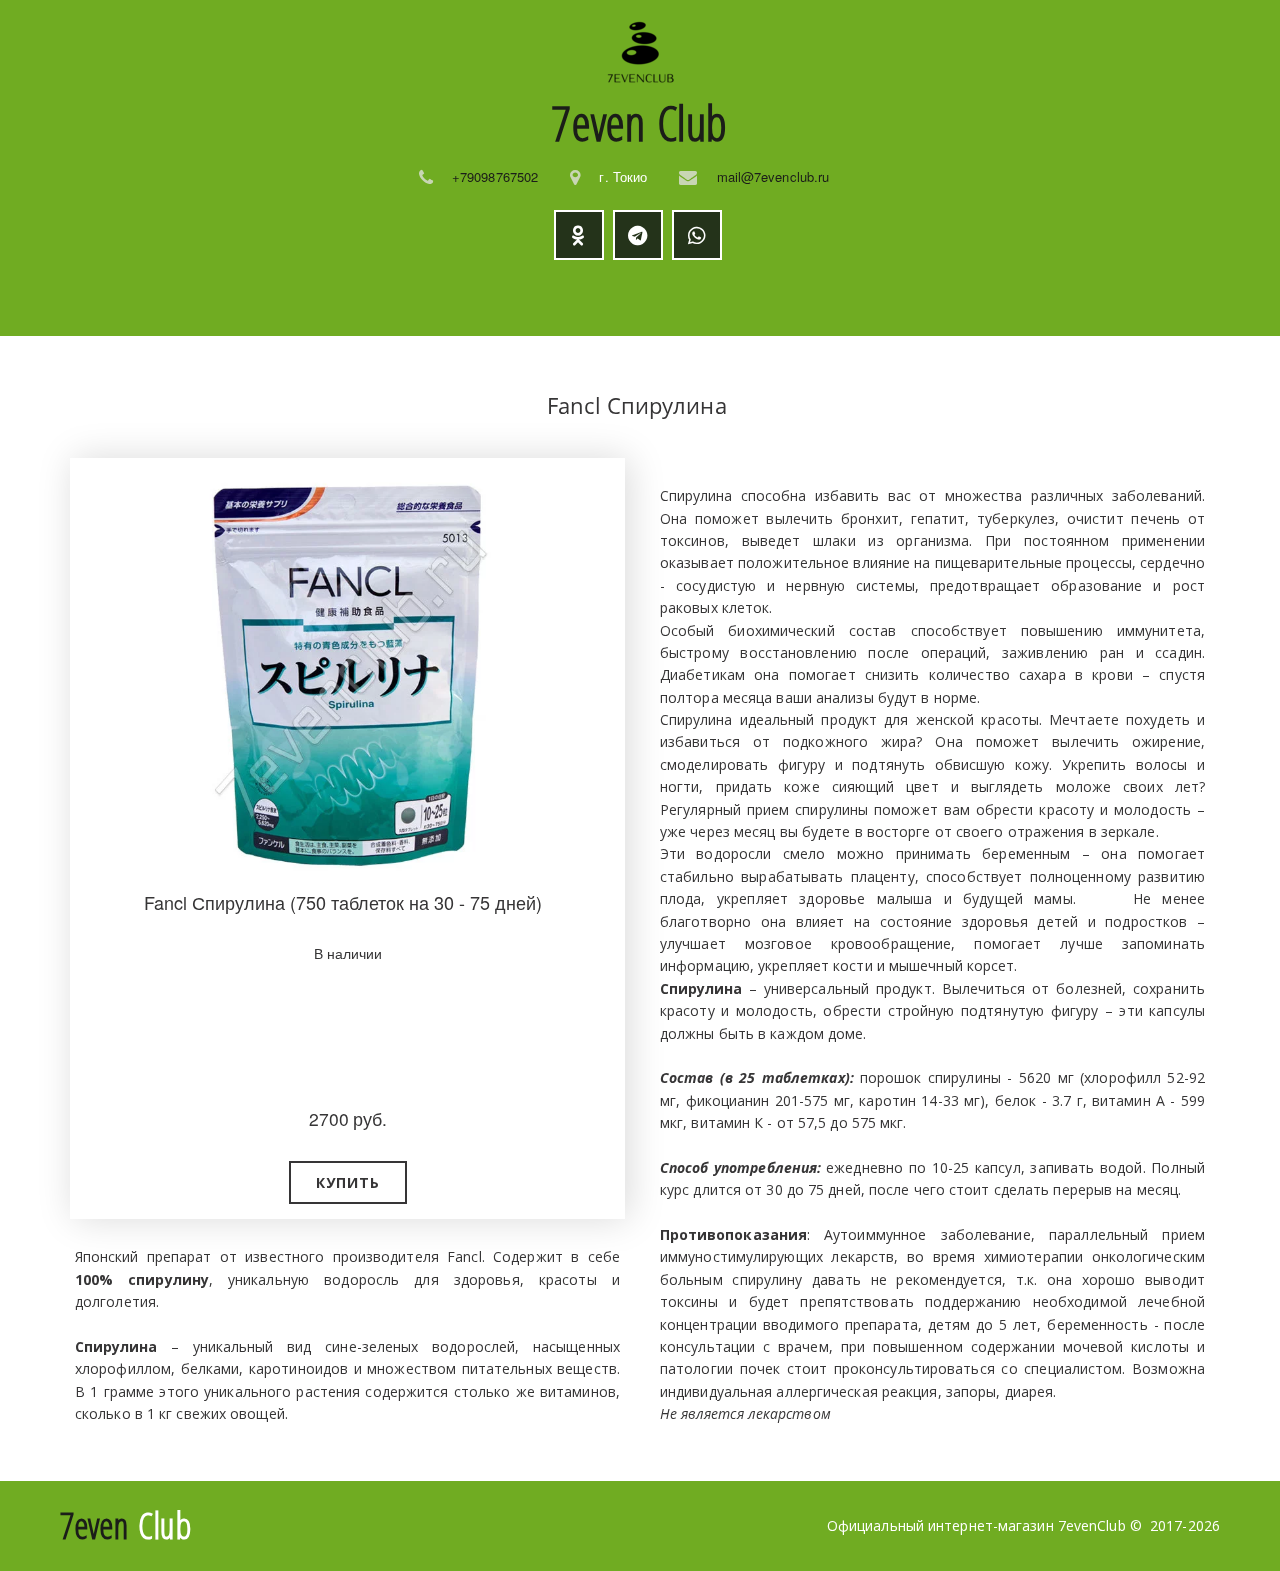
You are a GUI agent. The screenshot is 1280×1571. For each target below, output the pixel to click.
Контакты (1011, 298)
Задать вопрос (873, 298)
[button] (348, 1182)
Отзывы (742, 298)
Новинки (451, 298)
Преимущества (587, 298)
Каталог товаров (285, 298)
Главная (144, 298)
